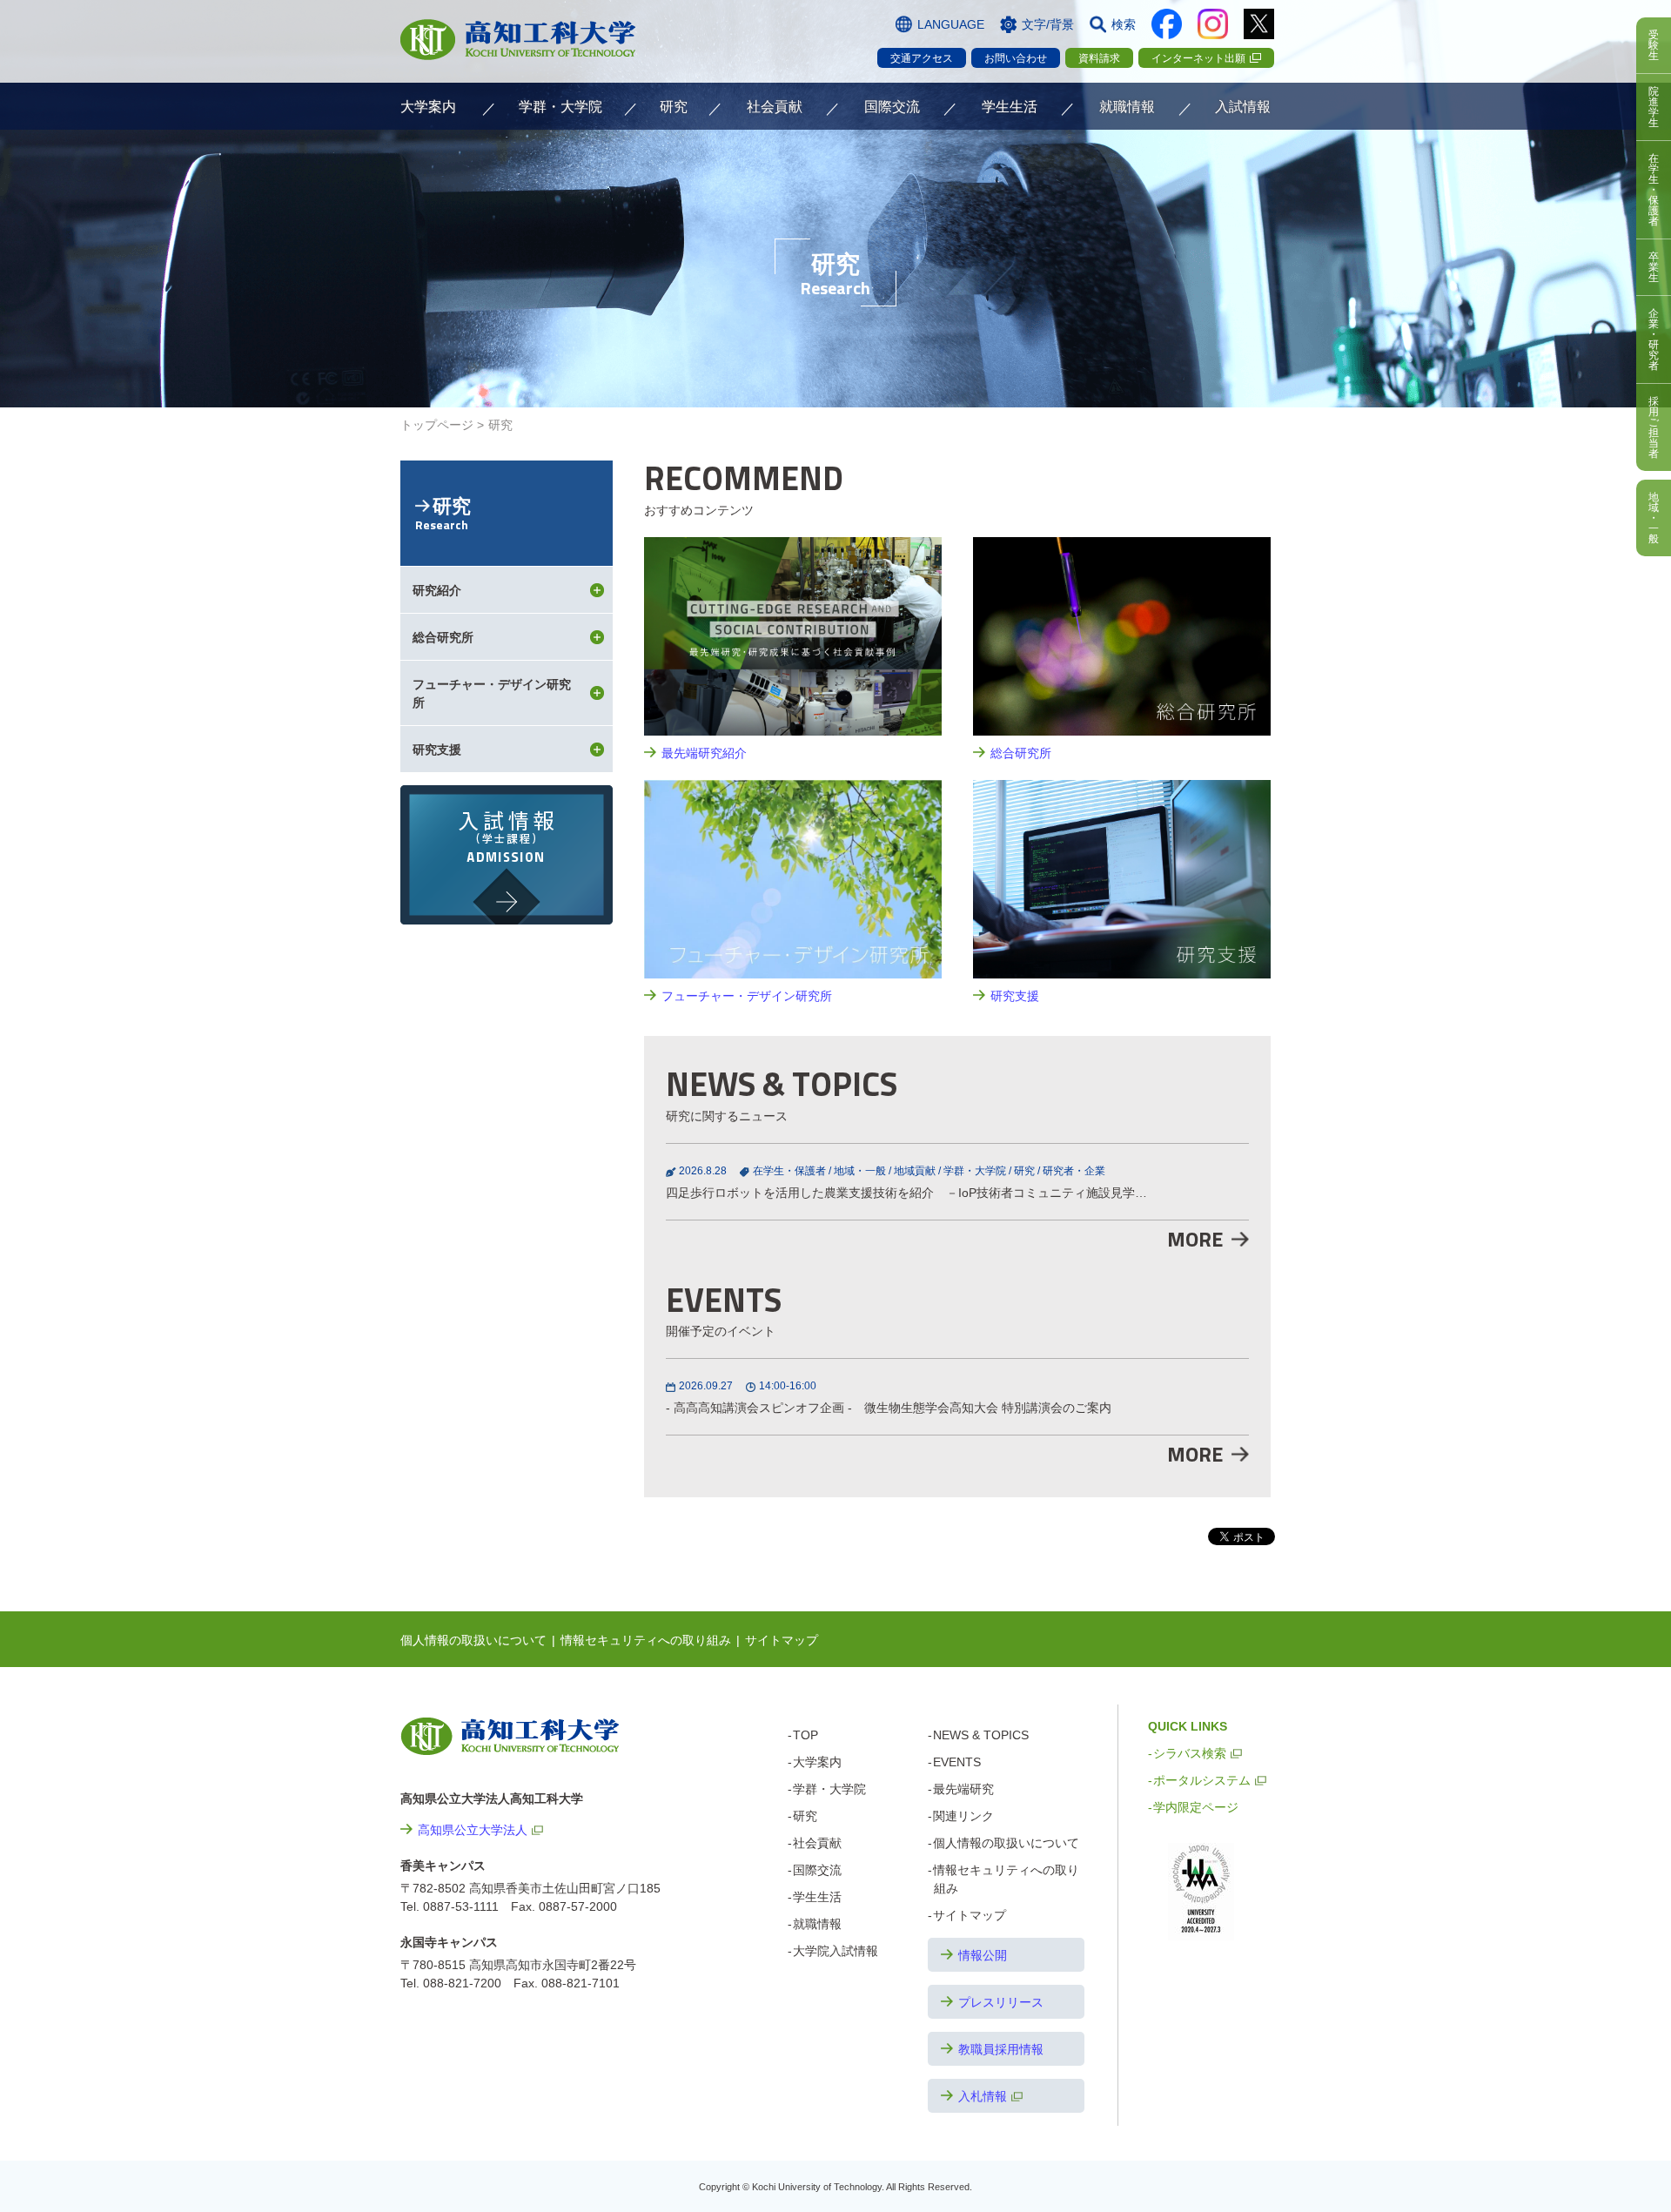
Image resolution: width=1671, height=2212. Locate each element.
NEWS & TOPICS (981, 1735)
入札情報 (983, 2096)
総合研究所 (1021, 753)
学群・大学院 (975, 1171)
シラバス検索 (1190, 1753)
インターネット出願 (1198, 58)
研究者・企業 (1074, 1171)
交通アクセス (922, 58)
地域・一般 (860, 1171)
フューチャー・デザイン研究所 (747, 996)
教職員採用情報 (1001, 2049)
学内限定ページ (1196, 1807)
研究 (1024, 1171)
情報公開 (983, 1955)
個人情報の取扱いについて (473, 1640)
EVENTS (957, 1762)
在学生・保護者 (789, 1171)
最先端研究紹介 (704, 753)
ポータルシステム (1202, 1780)
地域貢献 (915, 1171)
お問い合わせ (1016, 58)
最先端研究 (963, 1789)
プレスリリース (1001, 2002)
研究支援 (1015, 996)
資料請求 (1099, 58)
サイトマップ (782, 1640)
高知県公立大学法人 (473, 1830)
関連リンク (963, 1816)
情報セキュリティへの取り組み (646, 1640)
